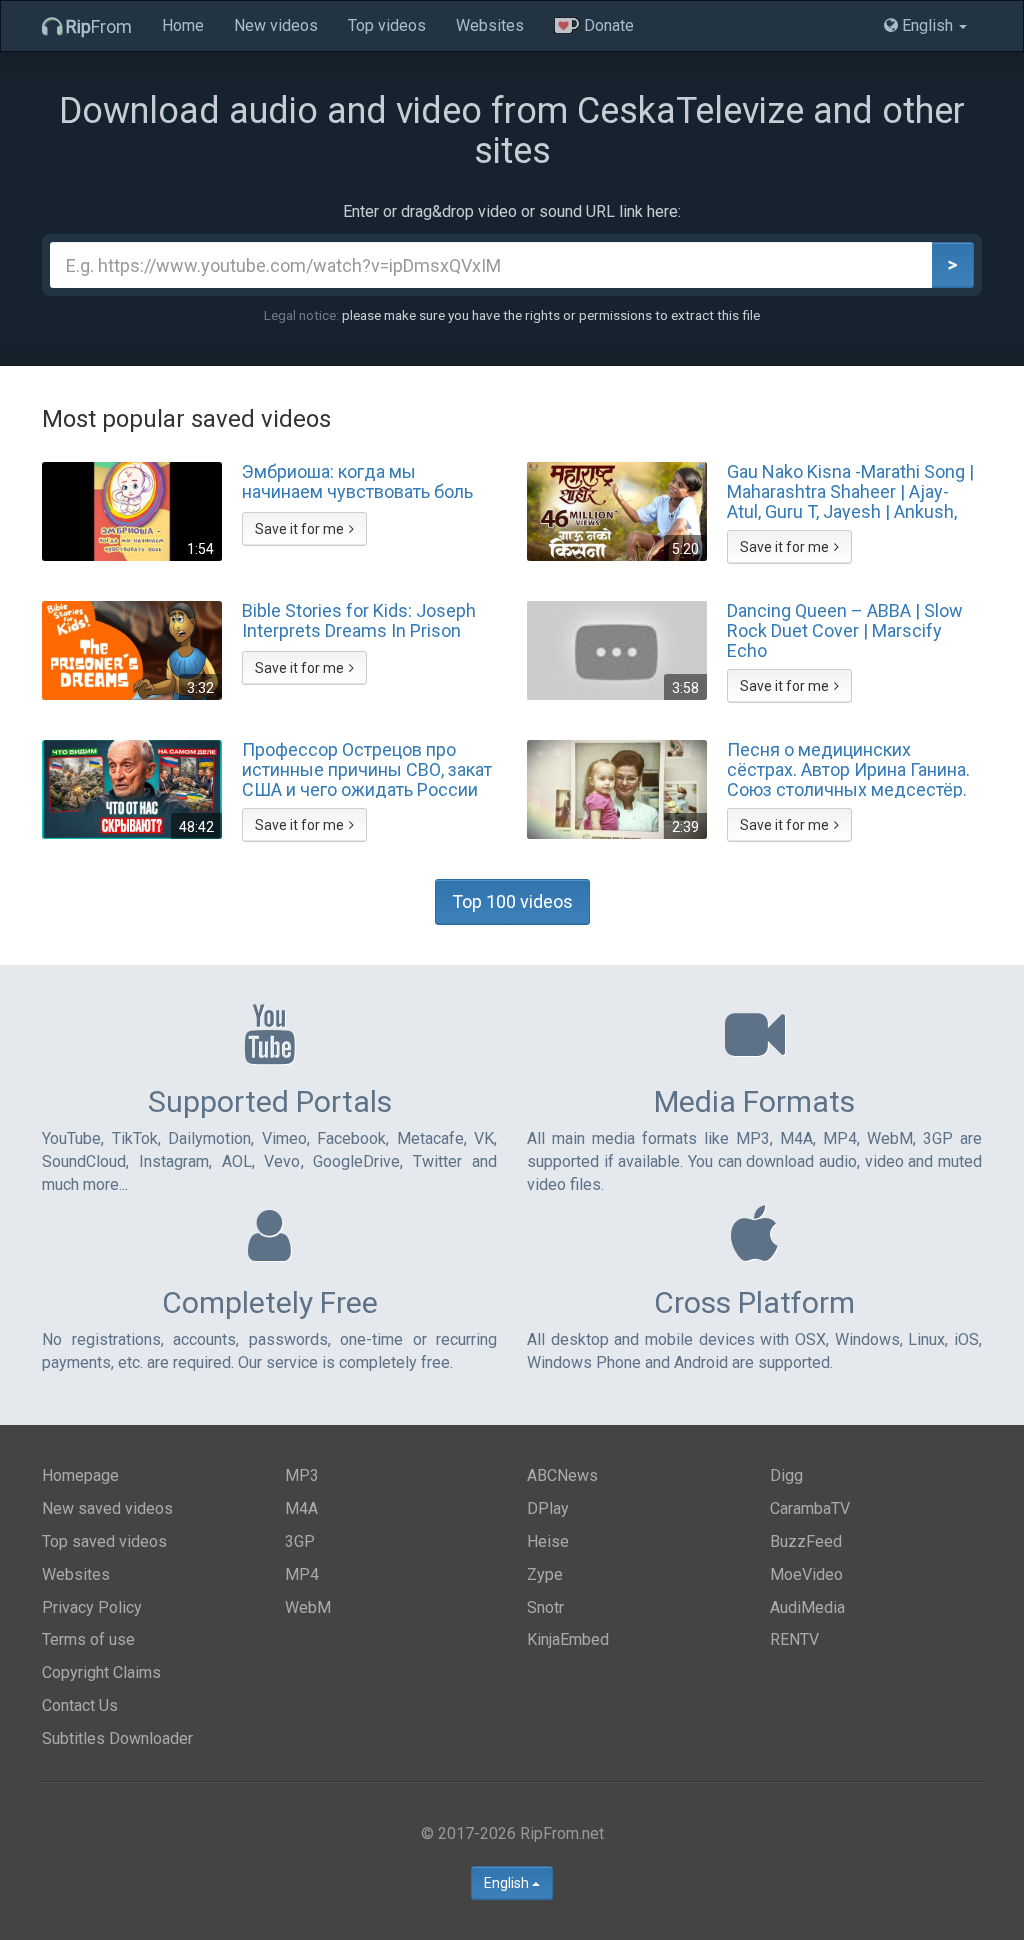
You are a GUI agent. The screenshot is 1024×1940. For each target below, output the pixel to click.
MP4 (302, 1574)
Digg (786, 1475)
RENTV (794, 1639)
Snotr (545, 1607)
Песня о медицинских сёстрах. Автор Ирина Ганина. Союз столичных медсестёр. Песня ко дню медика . (848, 769)
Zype (545, 1574)
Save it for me (299, 529)
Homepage (80, 1475)
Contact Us (80, 1705)
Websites (490, 25)
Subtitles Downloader (117, 1738)
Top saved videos (104, 1541)
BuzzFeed (806, 1541)
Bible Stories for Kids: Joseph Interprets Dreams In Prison (359, 621)
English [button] (927, 25)
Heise (548, 1541)
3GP (300, 1541)
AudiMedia (807, 1607)
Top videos (387, 25)
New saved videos (107, 1508)
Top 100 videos (512, 901)
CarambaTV (810, 1508)
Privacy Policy (92, 1607)
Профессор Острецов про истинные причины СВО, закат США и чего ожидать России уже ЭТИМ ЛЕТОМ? (367, 769)
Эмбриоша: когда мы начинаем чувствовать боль (357, 482)
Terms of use (88, 1639)
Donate (607, 25)
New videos (276, 25)
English (508, 1883)
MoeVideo (806, 1574)
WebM (308, 1607)
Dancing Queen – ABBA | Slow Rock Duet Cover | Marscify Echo (845, 630)
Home (183, 25)
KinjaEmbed (568, 1639)
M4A (301, 1508)
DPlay (548, 1508)
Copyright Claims (101, 1672)
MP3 (302, 1475)
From (99, 26)
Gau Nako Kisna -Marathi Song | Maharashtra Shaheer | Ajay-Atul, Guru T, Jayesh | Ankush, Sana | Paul (850, 491)
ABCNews (562, 1475)
